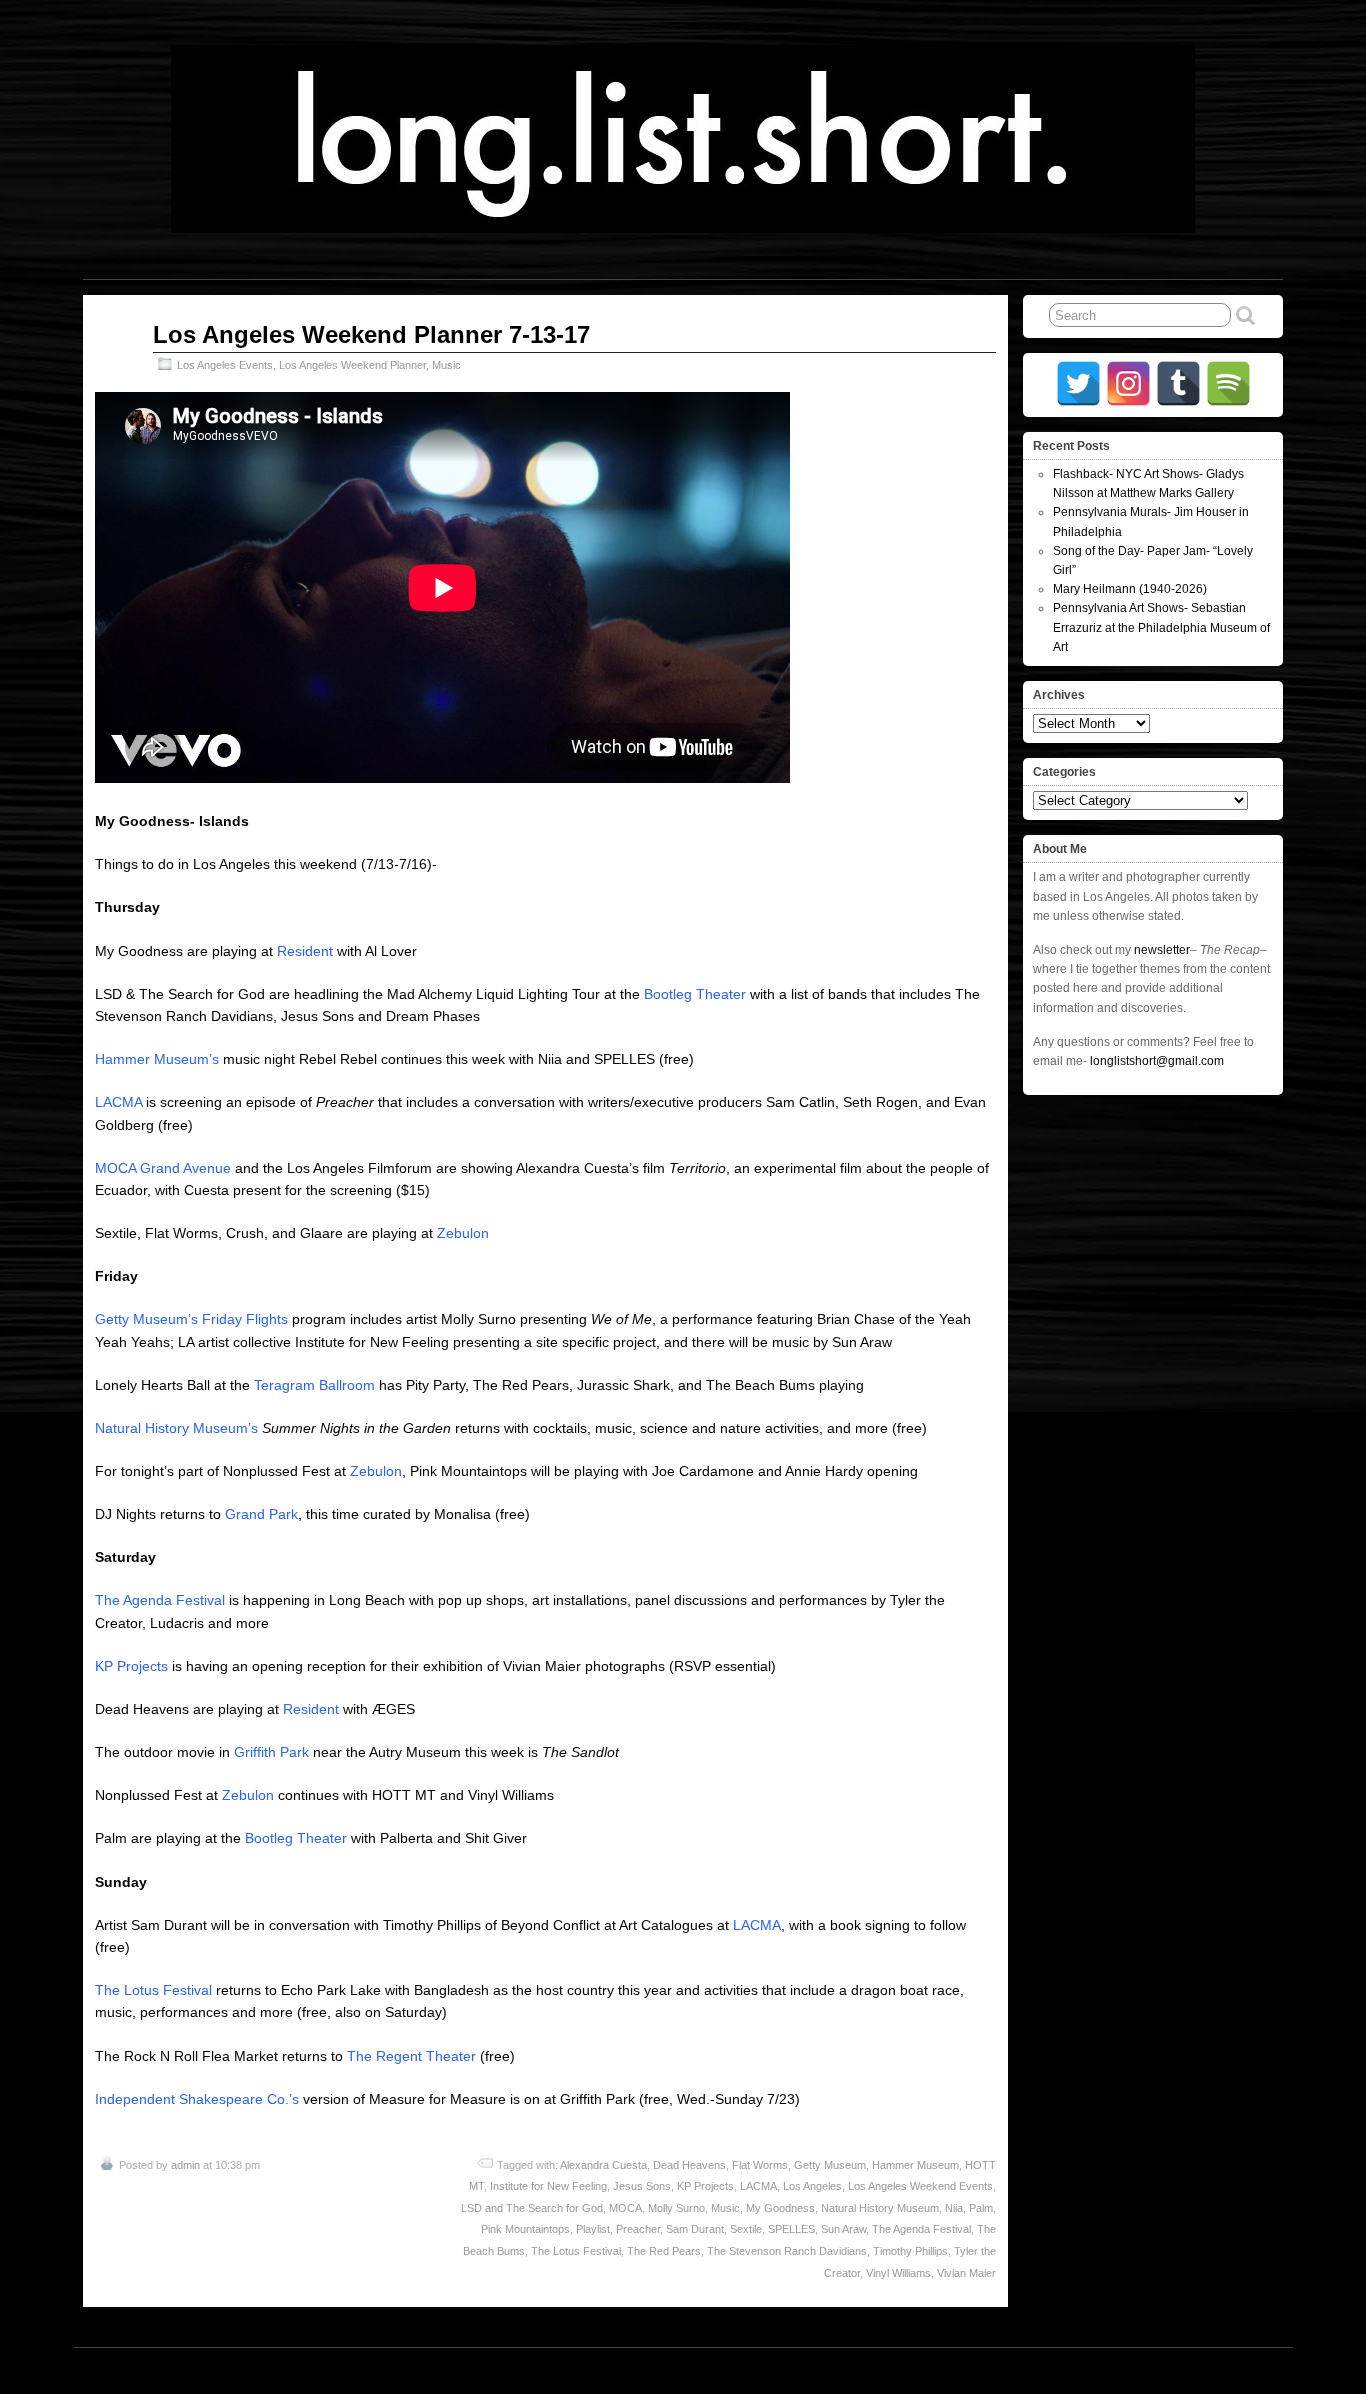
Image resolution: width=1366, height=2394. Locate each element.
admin (185, 2165)
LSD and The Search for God (532, 2208)
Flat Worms (760, 2165)
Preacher (638, 2229)
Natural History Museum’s (176, 1428)
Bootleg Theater (695, 994)
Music (446, 365)
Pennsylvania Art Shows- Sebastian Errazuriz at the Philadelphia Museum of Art (1161, 627)
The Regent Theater (411, 2056)
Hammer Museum (915, 2165)
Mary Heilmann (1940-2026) (1130, 589)
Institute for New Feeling (548, 2186)
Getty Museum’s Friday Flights (191, 1319)
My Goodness (780, 2208)
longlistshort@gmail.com (1157, 1061)
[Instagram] (1128, 383)
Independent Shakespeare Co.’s (199, 2099)
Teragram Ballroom (314, 1385)
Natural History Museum (880, 2208)
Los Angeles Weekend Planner (352, 365)
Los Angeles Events (225, 365)
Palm (981, 2208)
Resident (305, 951)
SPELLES (791, 2229)
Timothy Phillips (910, 2251)
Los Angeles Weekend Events (920, 2186)
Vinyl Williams (898, 2273)
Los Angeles (812, 2186)
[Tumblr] (1178, 383)
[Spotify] (1228, 383)
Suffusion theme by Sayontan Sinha (1195, 2370)
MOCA (625, 2208)
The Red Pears (664, 2251)
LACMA (118, 1102)
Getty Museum (830, 2165)
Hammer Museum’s (157, 1059)
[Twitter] (1078, 383)
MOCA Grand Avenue (163, 1168)
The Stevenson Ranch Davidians (787, 2251)
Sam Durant (695, 2229)
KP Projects (131, 1666)
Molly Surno (676, 2208)
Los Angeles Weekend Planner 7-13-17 (371, 334)
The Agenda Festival (160, 1600)
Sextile (746, 2229)
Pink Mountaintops (525, 2229)
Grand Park (261, 1514)
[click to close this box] (1270, 446)
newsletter (1162, 950)
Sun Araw (843, 2229)
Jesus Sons (642, 2186)
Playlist (593, 2229)
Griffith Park (271, 1752)
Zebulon (463, 1233)
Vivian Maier (966, 2273)
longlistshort (702, 2370)
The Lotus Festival (153, 1990)
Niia (954, 2208)
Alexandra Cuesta (603, 2165)
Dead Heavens (689, 2165)
